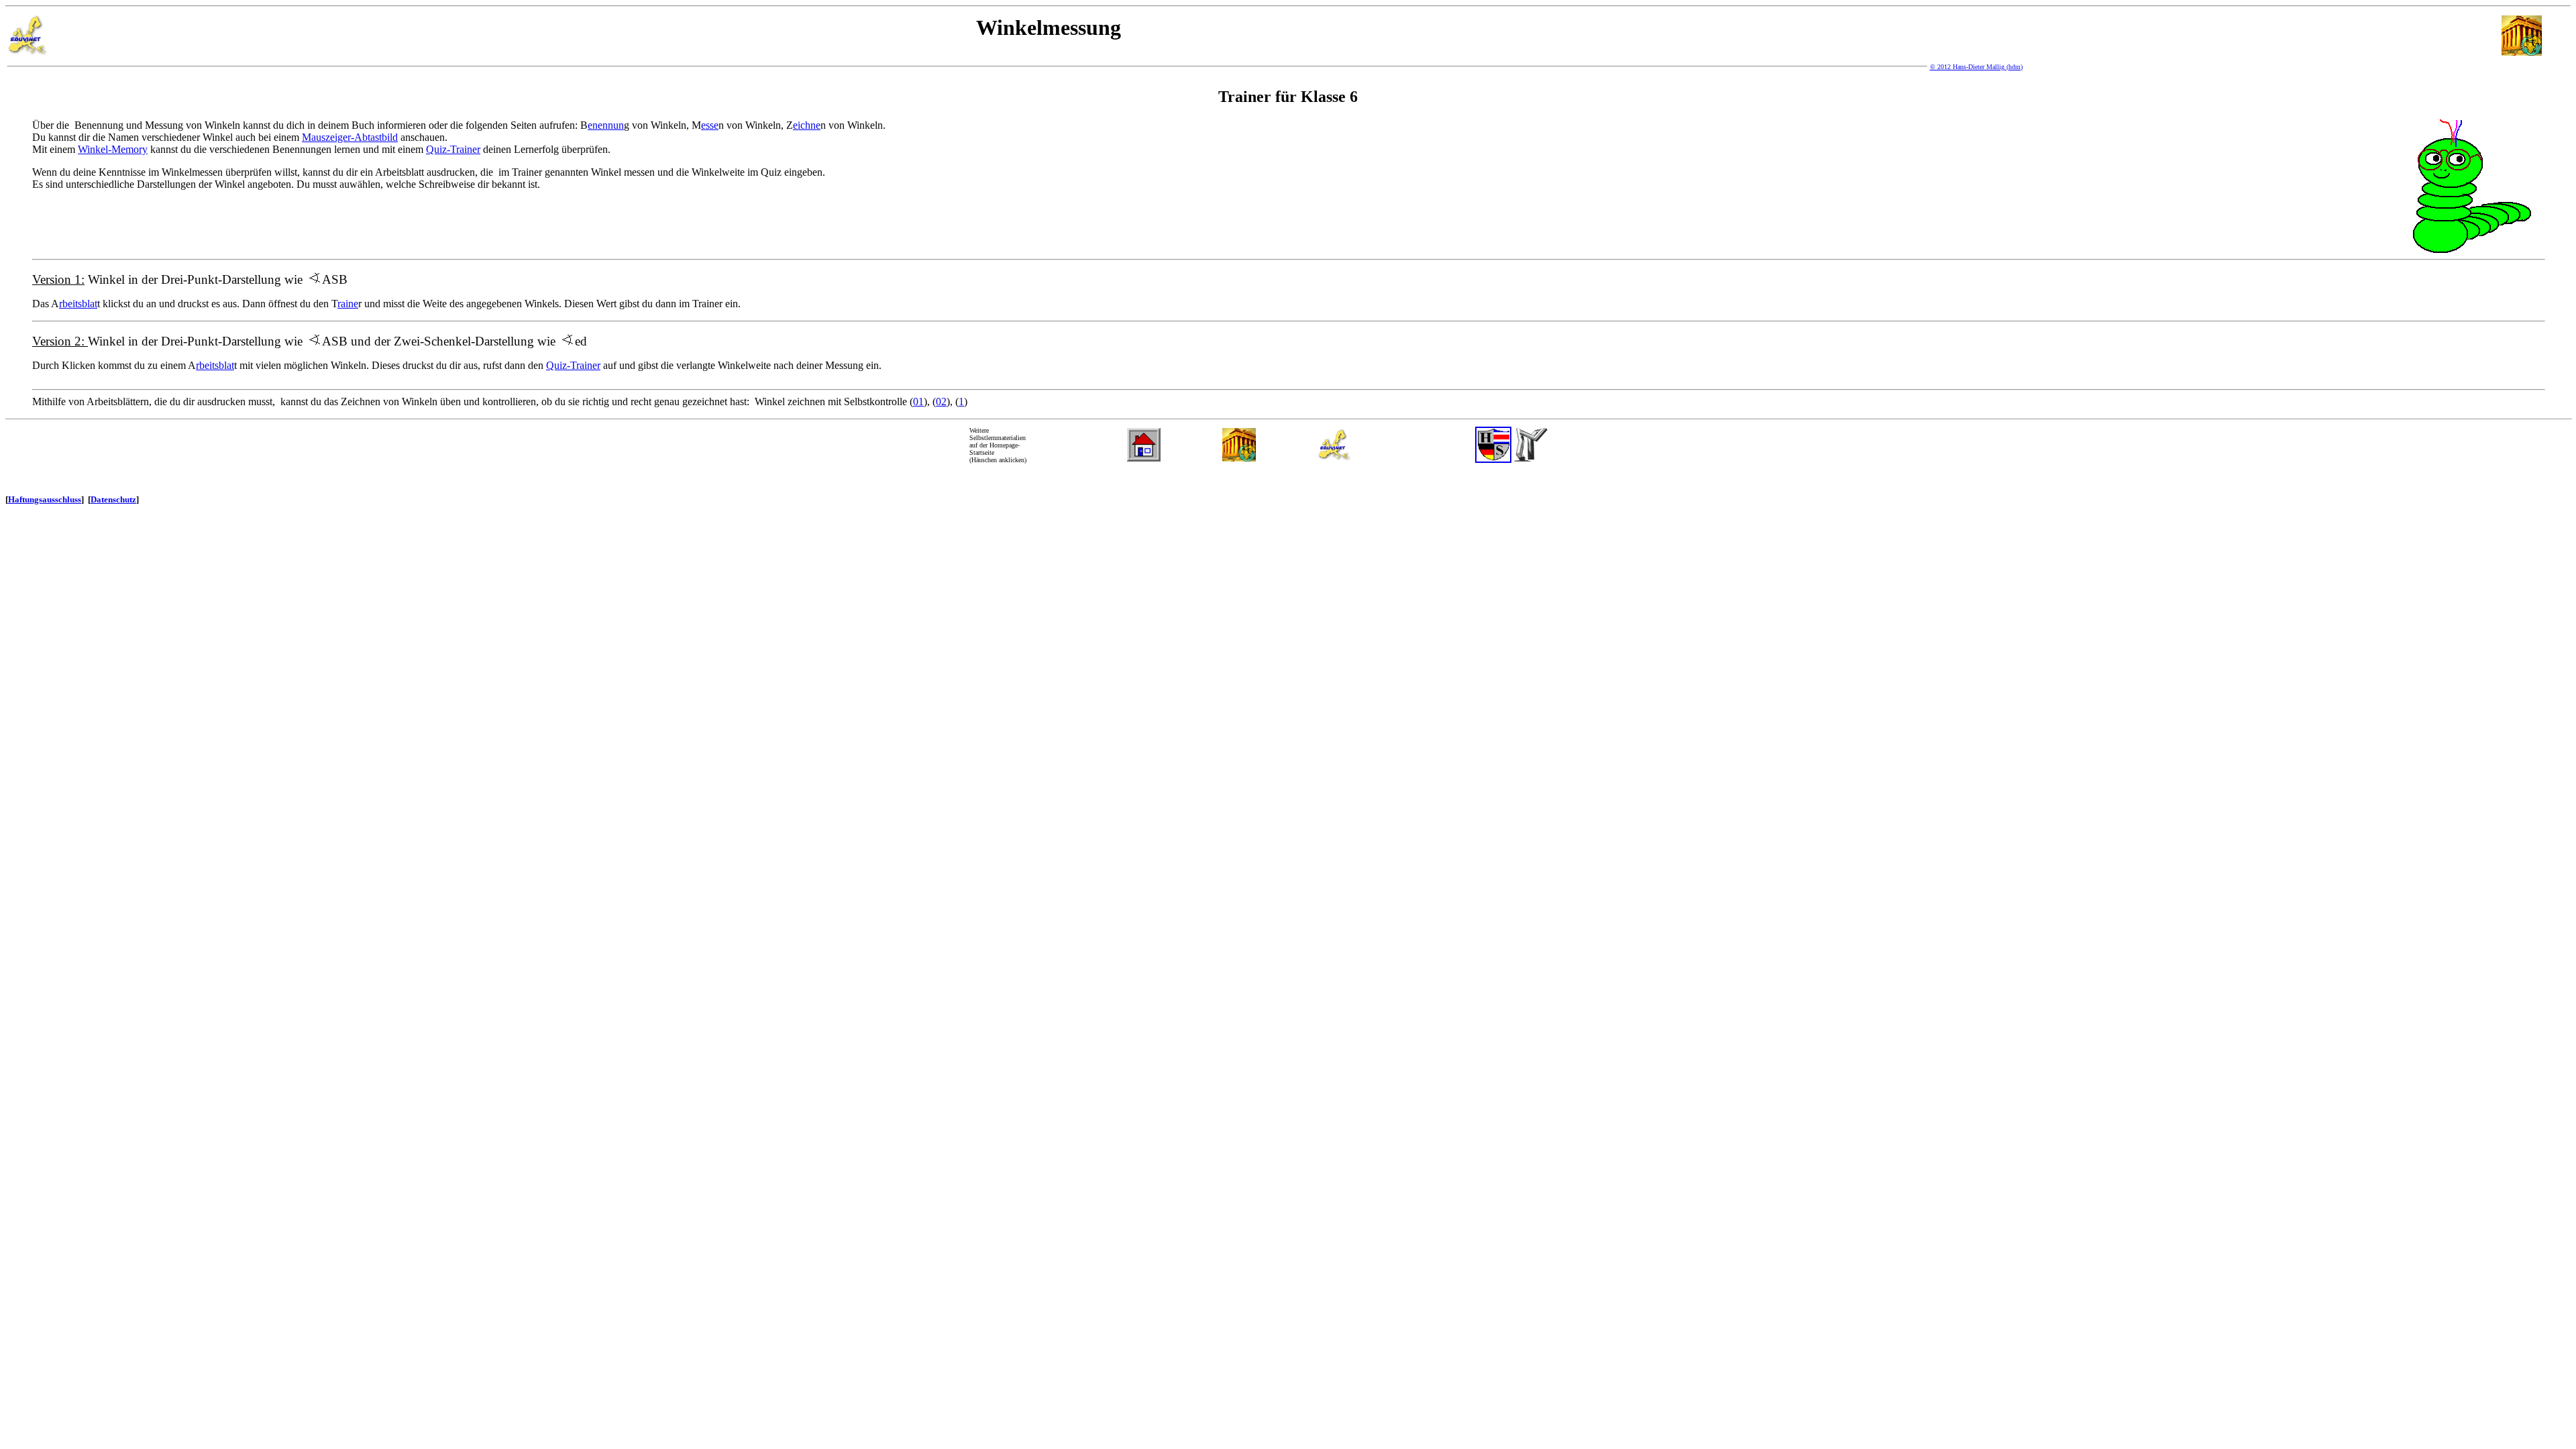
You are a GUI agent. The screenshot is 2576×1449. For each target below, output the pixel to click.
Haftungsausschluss (45, 499)
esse (710, 125)
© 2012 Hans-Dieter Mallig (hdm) (1976, 67)
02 (941, 401)
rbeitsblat (78, 304)
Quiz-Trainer (453, 149)
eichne (807, 125)
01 (918, 401)
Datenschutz (113, 499)
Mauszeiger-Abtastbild (350, 137)
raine (348, 304)
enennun (606, 125)
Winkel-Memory (113, 149)
